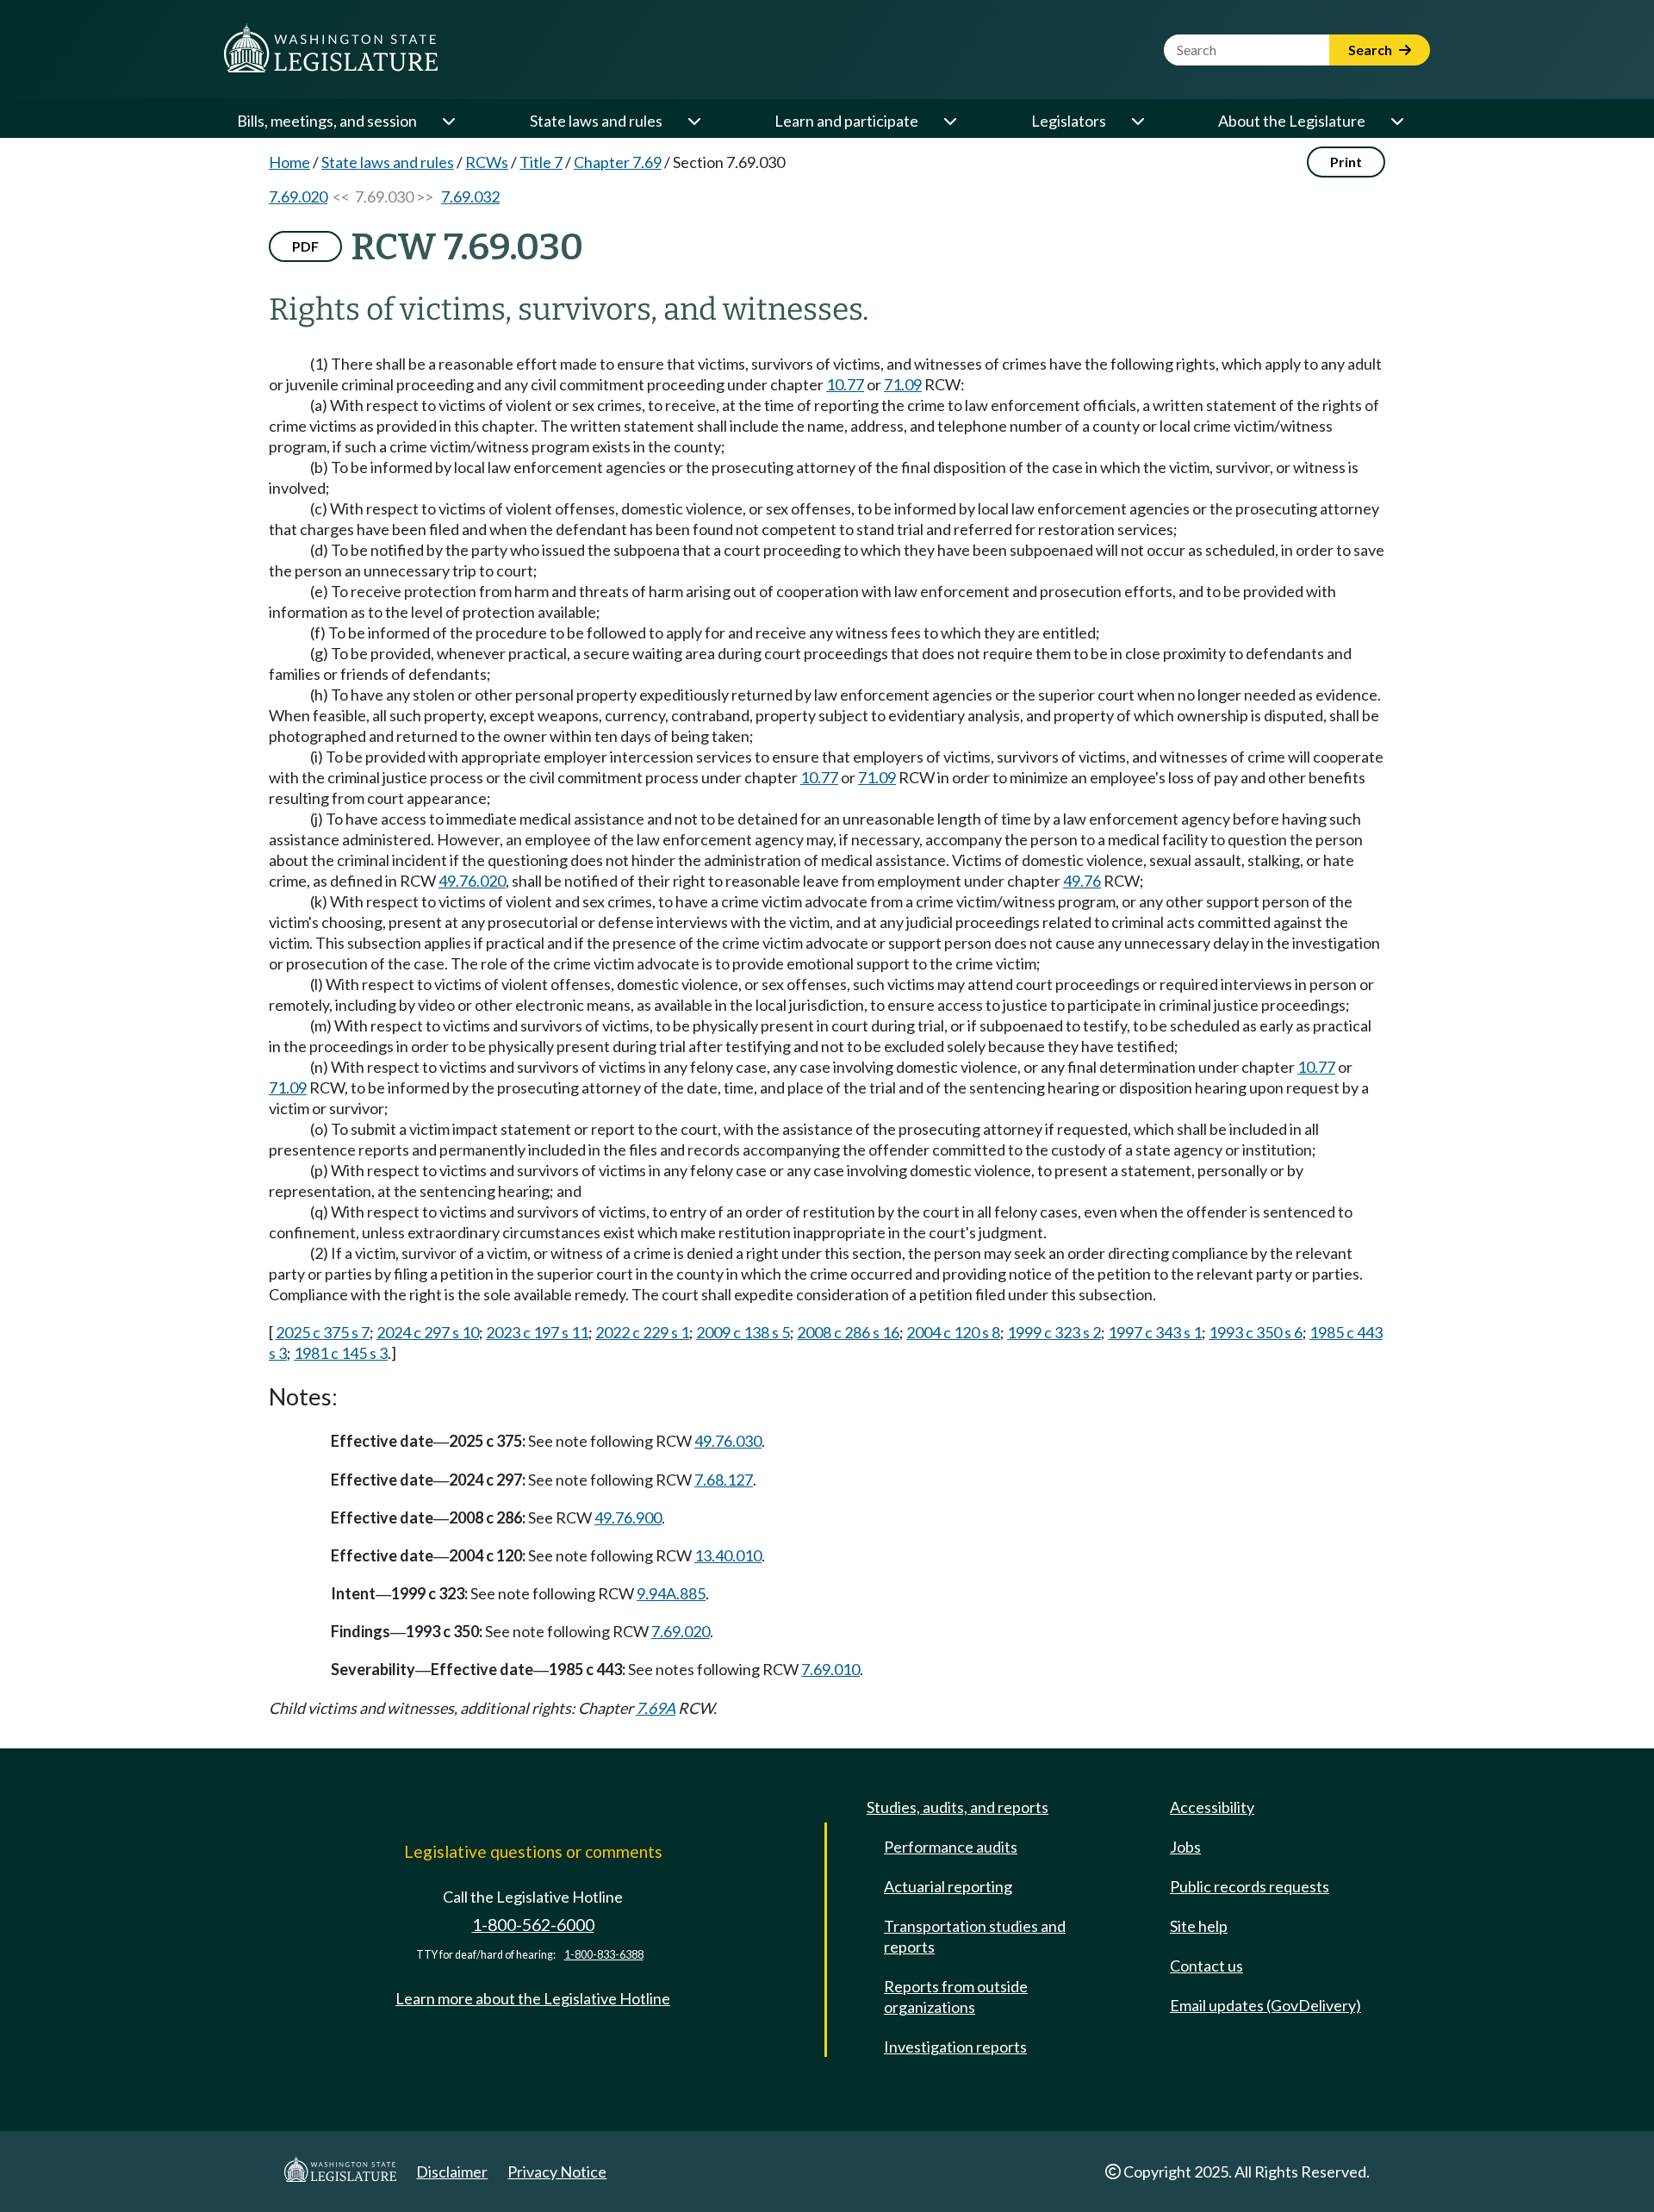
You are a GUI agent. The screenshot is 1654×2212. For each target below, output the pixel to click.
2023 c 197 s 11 (537, 1332)
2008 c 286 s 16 (848, 1332)
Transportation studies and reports (975, 1936)
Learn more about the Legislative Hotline (533, 1998)
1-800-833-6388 (604, 1955)
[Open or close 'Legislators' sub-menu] (1137, 121)
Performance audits (951, 1847)
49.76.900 (628, 1517)
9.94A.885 (671, 1593)
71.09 (903, 384)
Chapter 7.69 (618, 162)
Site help (1199, 1926)
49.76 (1082, 881)
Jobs (1185, 1847)
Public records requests (1250, 1886)
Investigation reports (955, 2047)
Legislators (1069, 121)
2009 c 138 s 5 (743, 1332)
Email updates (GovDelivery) (1265, 2005)
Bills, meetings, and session (327, 121)
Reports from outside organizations (956, 1997)
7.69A (656, 1708)
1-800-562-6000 (533, 1925)
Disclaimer (452, 2171)
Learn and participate (846, 121)
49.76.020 (472, 881)
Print (1346, 162)
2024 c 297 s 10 (428, 1332)
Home (289, 162)
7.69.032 (470, 196)
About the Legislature (1292, 121)
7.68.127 (724, 1480)
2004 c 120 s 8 (953, 1332)
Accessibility (1212, 1807)
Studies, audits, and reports (958, 1807)
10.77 (845, 384)
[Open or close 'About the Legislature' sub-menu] (1396, 121)
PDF (305, 246)
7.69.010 (830, 1669)
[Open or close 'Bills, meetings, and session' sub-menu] (448, 121)
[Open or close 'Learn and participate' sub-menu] (949, 121)
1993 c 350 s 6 (1256, 1332)
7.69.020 (298, 196)
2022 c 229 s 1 (642, 1332)
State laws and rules (596, 121)
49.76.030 (728, 1441)
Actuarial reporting (948, 1886)
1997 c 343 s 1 (1155, 1332)
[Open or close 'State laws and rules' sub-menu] (693, 121)
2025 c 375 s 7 (323, 1332)
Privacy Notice (557, 2171)
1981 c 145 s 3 (341, 1353)
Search (1371, 50)
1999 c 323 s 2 (1054, 1332)
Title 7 (541, 162)
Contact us (1206, 1966)
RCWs (487, 162)
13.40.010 (728, 1555)
